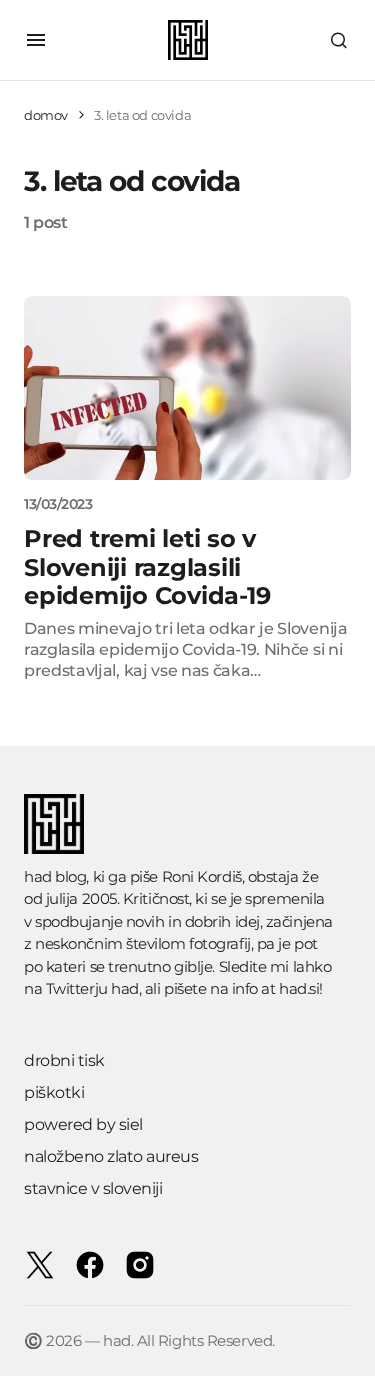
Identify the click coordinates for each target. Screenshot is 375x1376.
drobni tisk (64, 1060)
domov (46, 115)
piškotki (54, 1092)
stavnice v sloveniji (93, 1188)
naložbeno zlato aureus (111, 1156)
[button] (36, 40)
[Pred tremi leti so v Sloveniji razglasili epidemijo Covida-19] (187, 388)
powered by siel (83, 1124)
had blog (55, 876)
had (125, 988)
